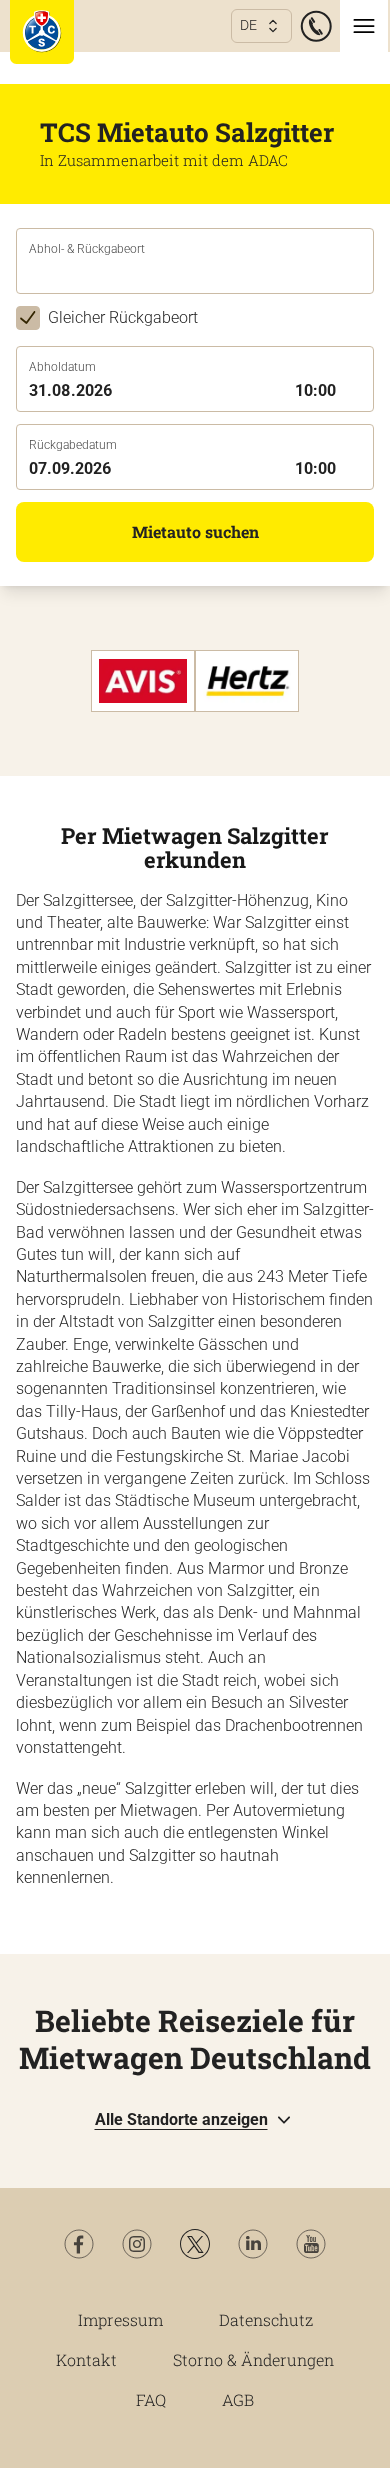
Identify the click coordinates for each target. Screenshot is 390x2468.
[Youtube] (311, 2244)
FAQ (151, 2399)
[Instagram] (137, 2244)
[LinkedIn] (253, 2244)
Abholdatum (62, 367)
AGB (238, 2399)
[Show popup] (368, 273)
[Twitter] (195, 2244)
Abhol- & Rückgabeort (87, 249)
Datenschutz (266, 2319)
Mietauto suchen (195, 531)
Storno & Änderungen (253, 2359)
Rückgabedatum (73, 445)
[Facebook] (79, 2244)
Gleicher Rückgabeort (123, 317)
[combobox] (195, 275)
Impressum (120, 2319)
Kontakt (86, 2359)
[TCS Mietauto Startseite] (42, 32)
